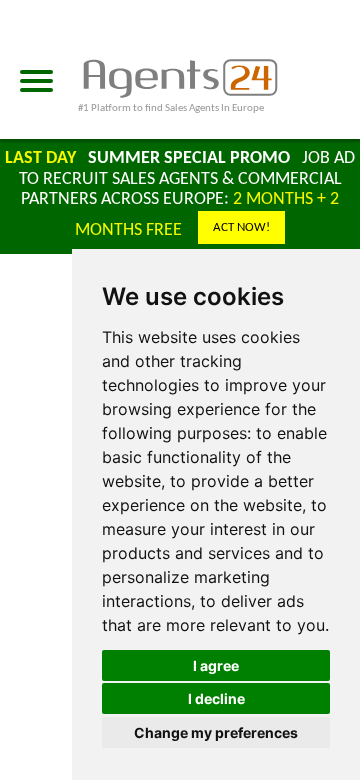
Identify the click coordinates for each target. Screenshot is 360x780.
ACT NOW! (241, 227)
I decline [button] (216, 698)
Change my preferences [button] (216, 732)
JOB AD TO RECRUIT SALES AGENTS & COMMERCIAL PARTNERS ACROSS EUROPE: (187, 194)
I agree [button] (216, 665)
